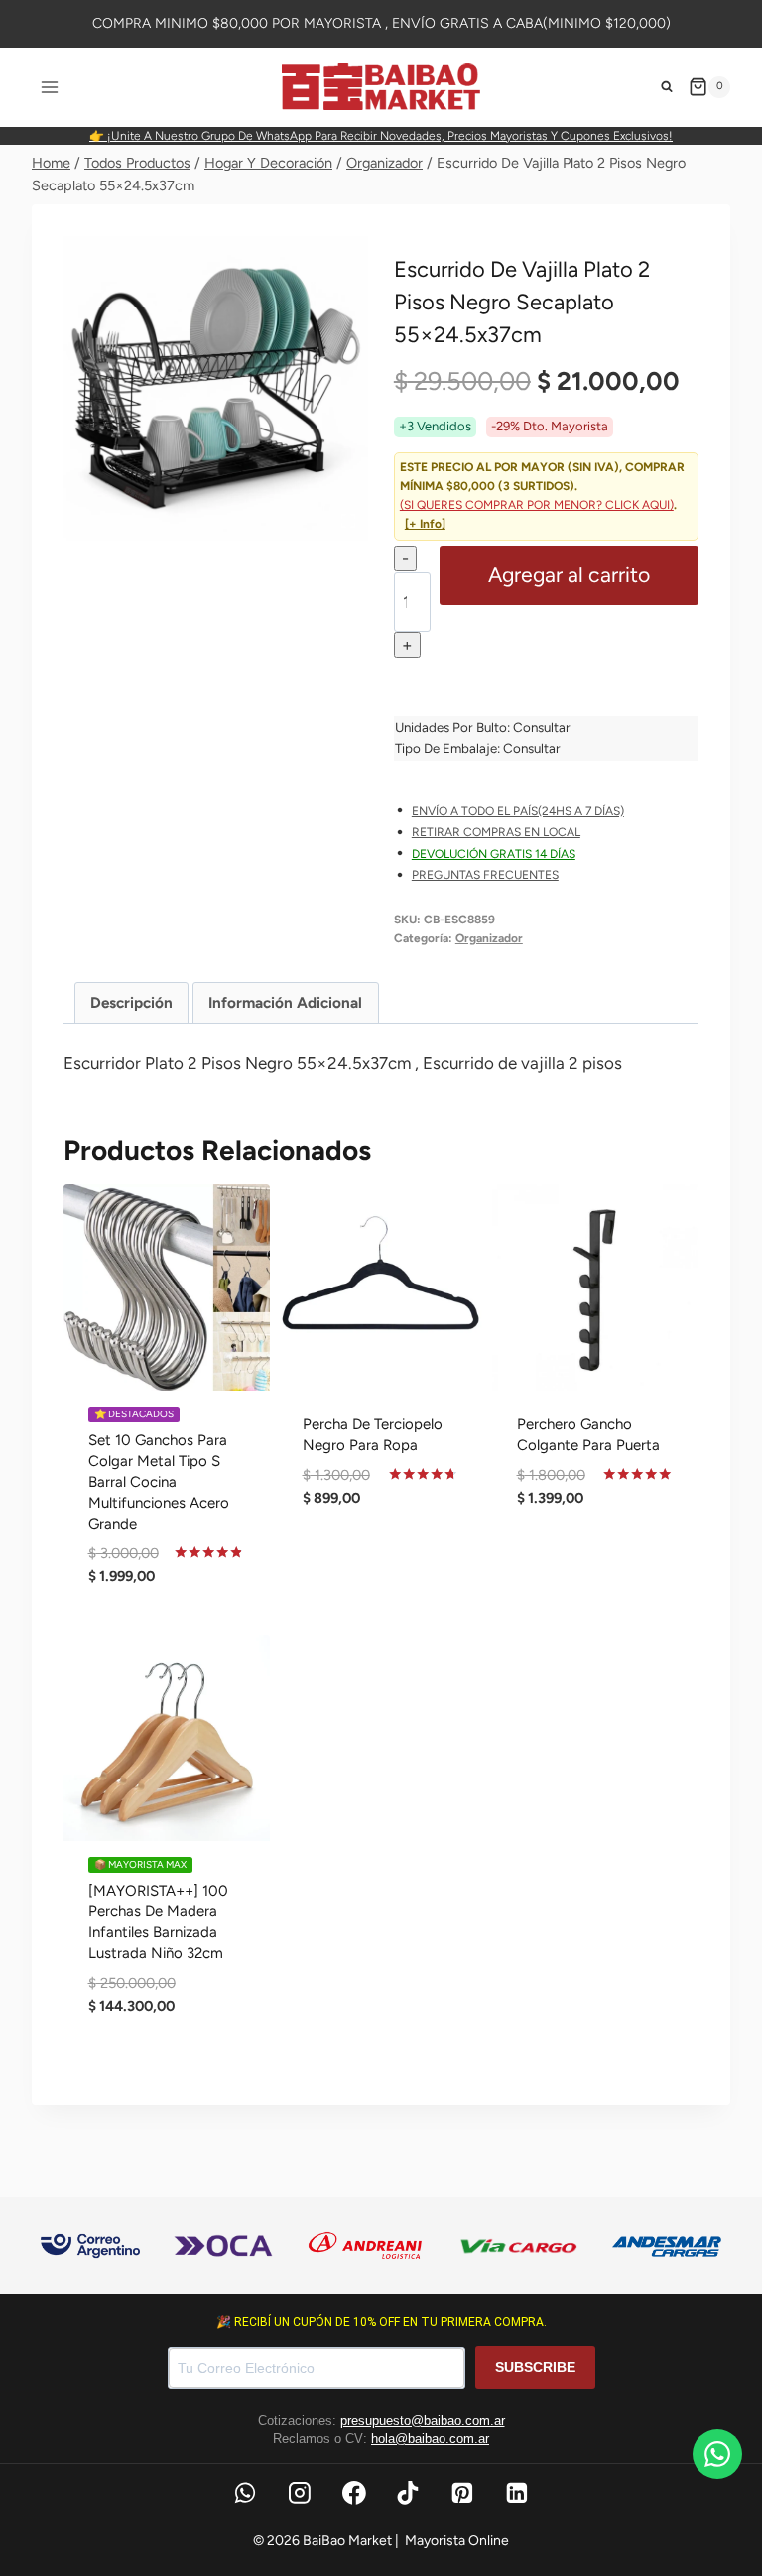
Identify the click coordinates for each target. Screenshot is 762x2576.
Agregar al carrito (569, 575)
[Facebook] (354, 2493)
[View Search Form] (667, 87)
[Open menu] (50, 87)
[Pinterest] (462, 2493)
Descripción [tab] (131, 1002)
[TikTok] (409, 2493)
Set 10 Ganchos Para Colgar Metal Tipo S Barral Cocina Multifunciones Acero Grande (159, 1482)
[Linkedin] (517, 2493)
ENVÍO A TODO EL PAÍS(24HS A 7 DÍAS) (518, 811)
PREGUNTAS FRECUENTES (485, 875)
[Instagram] (300, 2493)
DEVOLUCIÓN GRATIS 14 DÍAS (494, 854)
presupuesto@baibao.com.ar (423, 2421)
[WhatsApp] (245, 2493)
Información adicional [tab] (285, 1002)
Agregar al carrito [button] (381, 1566)
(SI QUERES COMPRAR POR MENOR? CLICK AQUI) (537, 505)
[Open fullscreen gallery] (348, 521)
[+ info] (425, 524)
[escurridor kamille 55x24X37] (216, 388)
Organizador (489, 938)
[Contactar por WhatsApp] (717, 2454)
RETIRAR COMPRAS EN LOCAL (496, 832)
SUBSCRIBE (535, 2367)
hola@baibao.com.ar (430, 2439)
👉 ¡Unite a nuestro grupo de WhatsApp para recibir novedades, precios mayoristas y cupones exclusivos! (381, 136)
